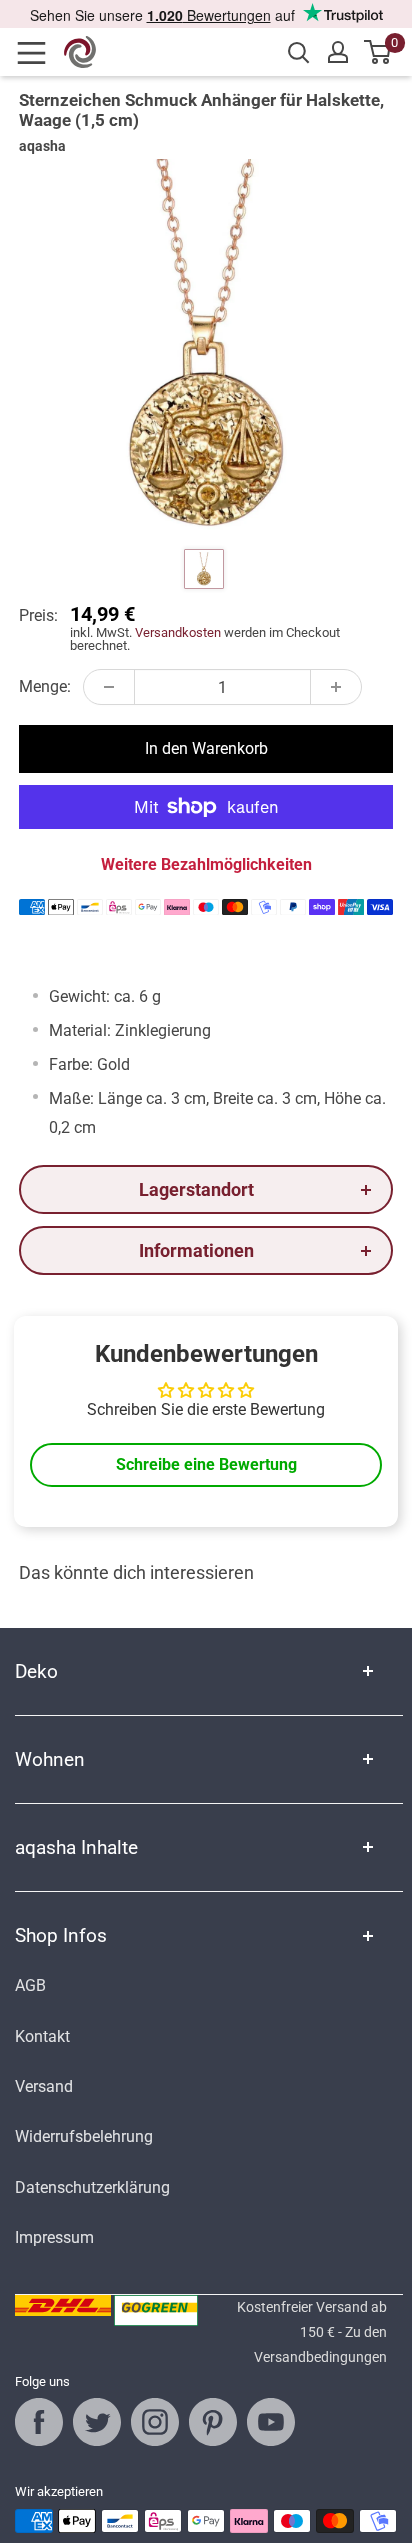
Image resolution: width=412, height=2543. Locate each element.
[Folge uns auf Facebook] (39, 2422)
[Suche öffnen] (299, 53)
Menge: (45, 686)
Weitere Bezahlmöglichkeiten (206, 864)
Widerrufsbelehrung (84, 2136)
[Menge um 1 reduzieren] (109, 687)
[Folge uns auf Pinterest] (213, 2422)
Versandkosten (178, 632)
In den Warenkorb (206, 748)
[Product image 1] (204, 569)
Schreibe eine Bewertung (206, 1464)
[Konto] (338, 52)
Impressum (54, 2237)
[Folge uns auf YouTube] (271, 2422)
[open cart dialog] (378, 52)
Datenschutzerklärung (92, 2187)
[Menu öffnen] (38, 53)
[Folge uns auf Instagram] (155, 2422)
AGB (30, 1985)
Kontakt (42, 2036)
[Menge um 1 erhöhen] (336, 687)
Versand (44, 2086)
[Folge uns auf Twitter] (97, 2422)
